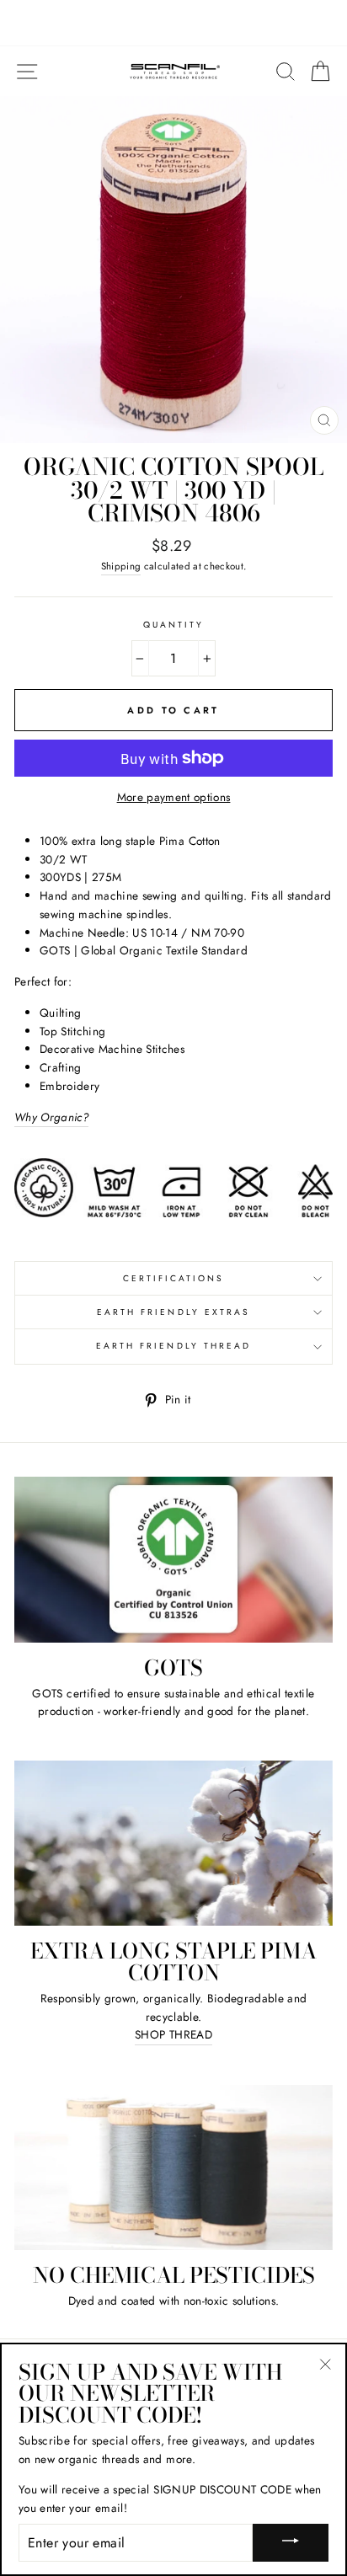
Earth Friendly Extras (173, 1312)
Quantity (173, 625)
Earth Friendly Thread (173, 1346)
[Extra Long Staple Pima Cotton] (173, 1843)
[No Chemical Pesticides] (173, 2167)
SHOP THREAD (173, 2034)
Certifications (174, 1278)
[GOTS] (173, 1559)
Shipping (121, 566)
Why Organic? (51, 1117)
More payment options (174, 797)
